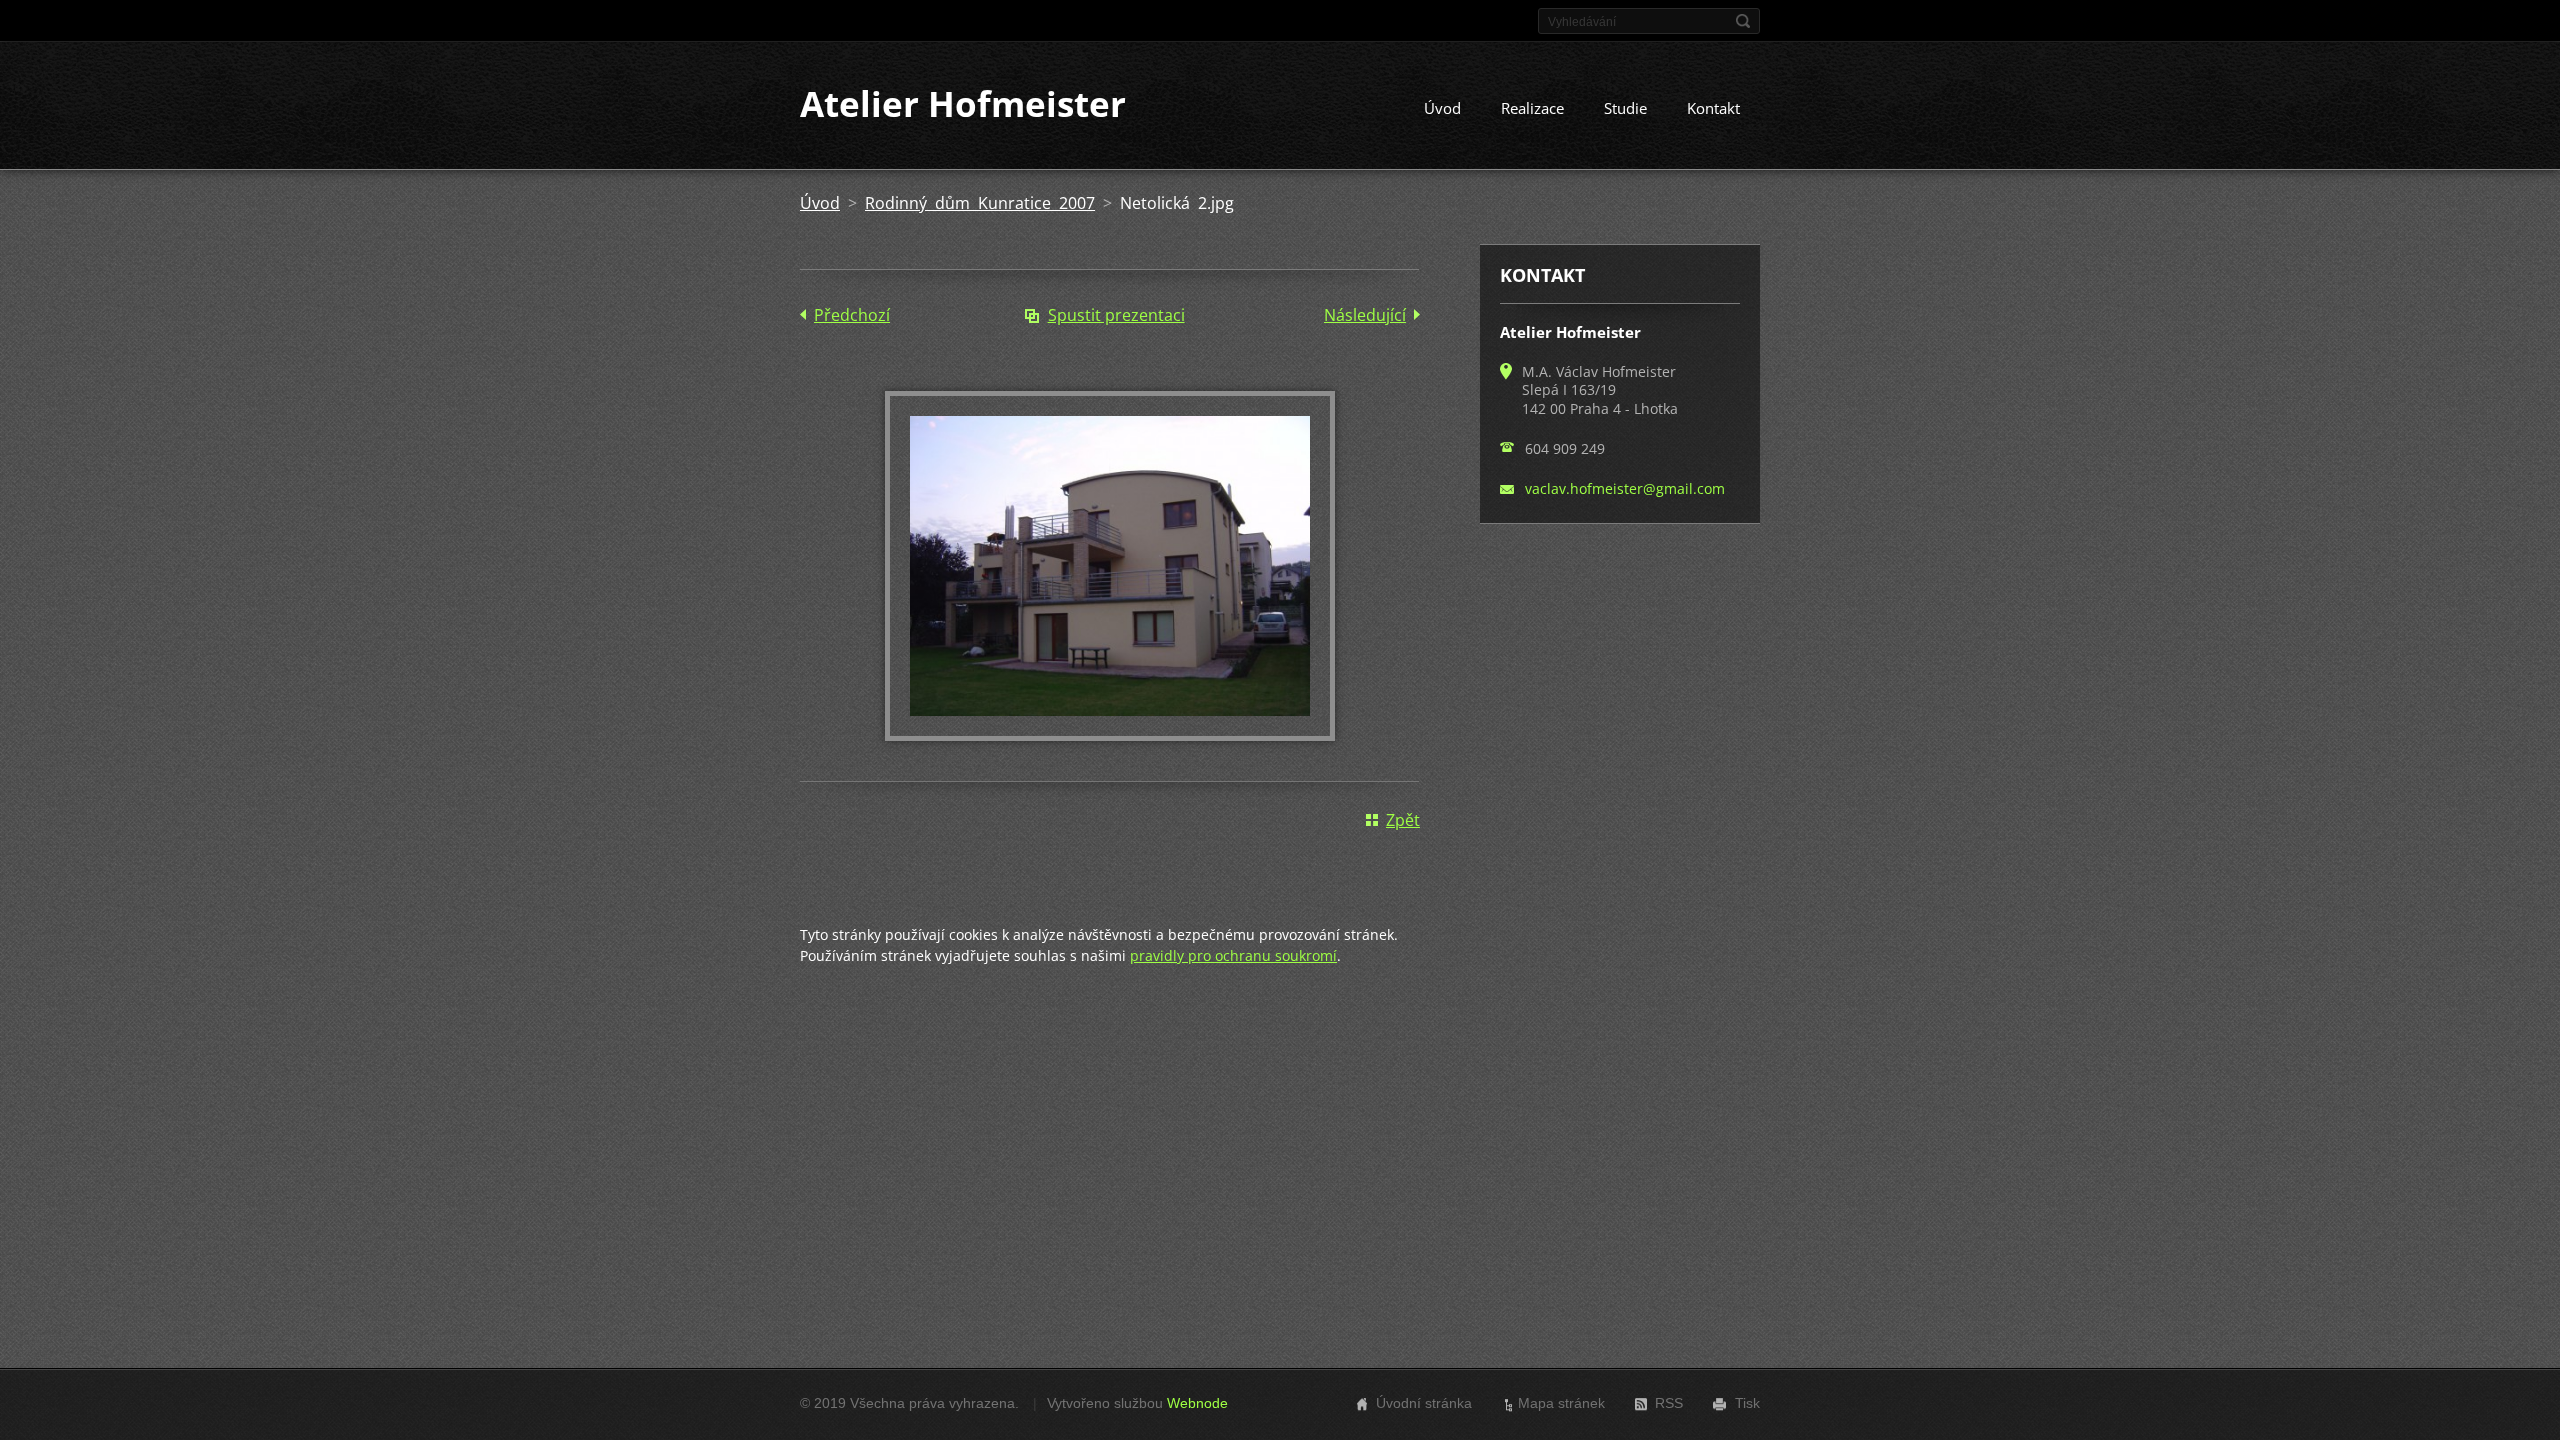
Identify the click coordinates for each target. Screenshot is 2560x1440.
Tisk (1747, 1403)
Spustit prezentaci (1116, 315)
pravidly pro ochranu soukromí (1233, 955)
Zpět (1403, 820)
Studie (1625, 108)
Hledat (1743, 21)
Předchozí (852, 315)
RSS (1669, 1403)
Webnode (1197, 1403)
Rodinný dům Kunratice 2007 (980, 203)
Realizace (1532, 108)
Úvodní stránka (1424, 1403)
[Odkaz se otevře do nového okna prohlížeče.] (1110, 735)
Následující (1365, 315)
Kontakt (1713, 108)
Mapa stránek (1561, 1403)
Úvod (1442, 108)
